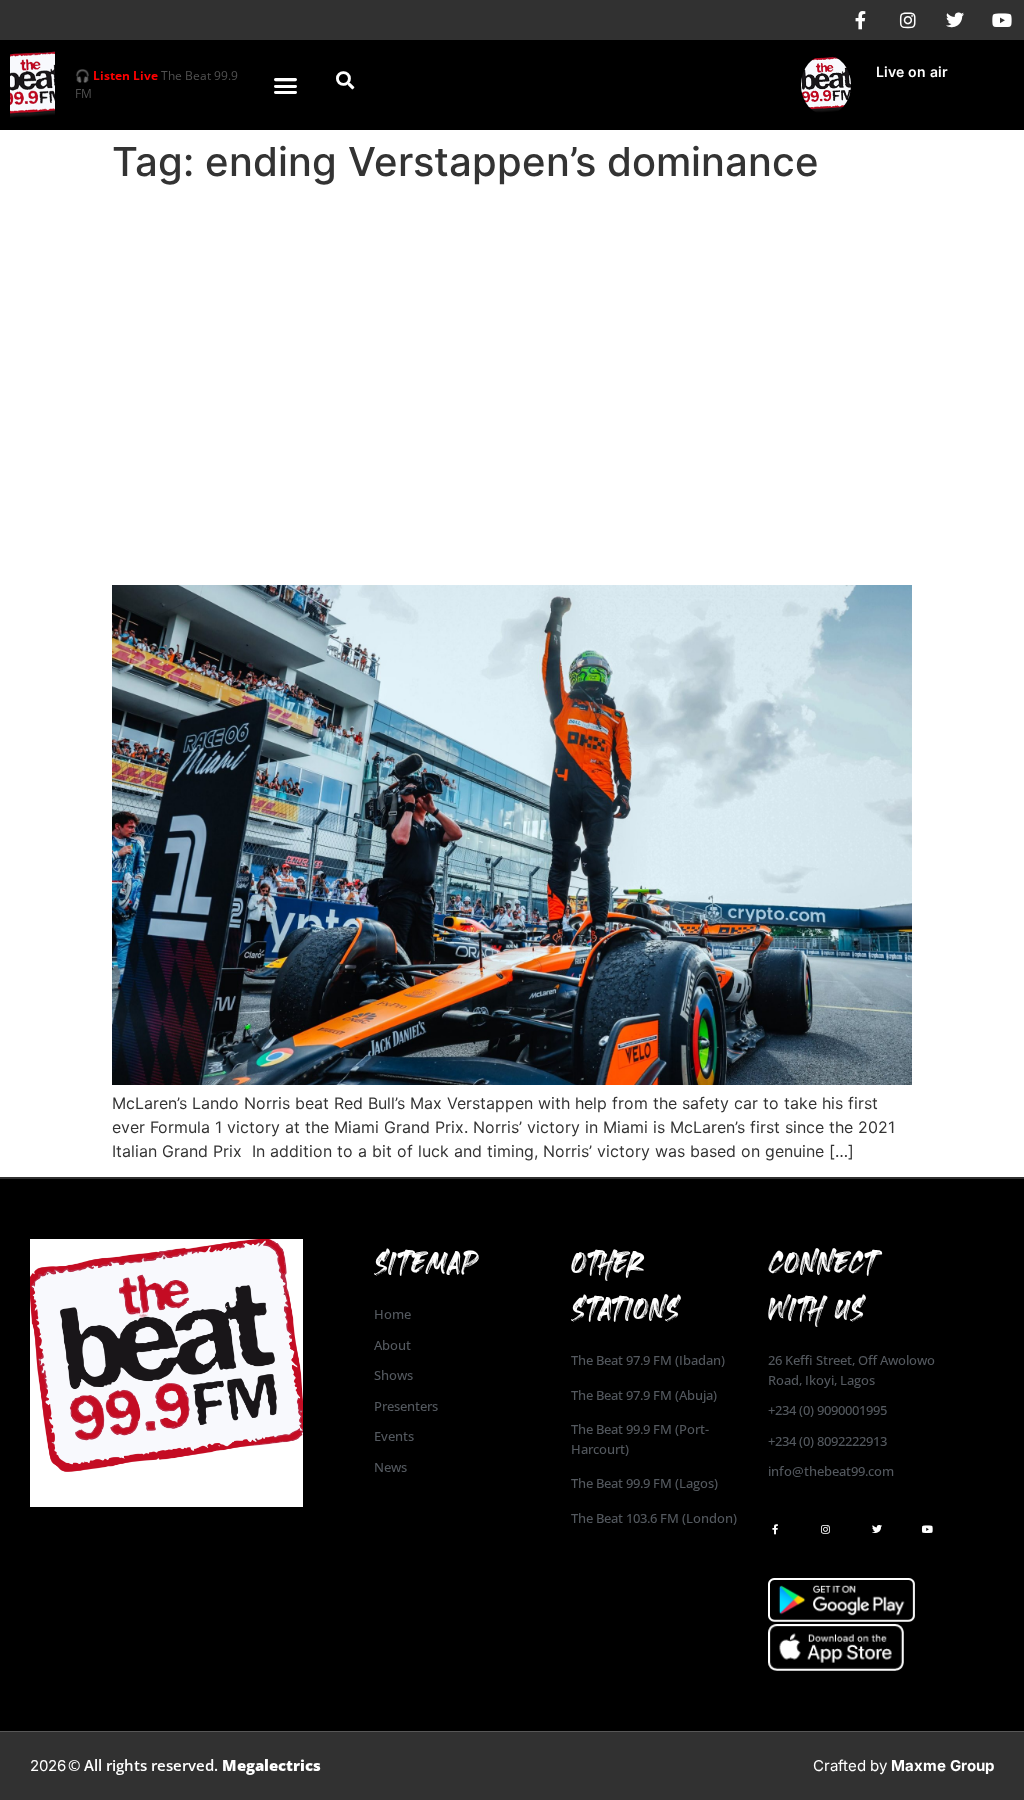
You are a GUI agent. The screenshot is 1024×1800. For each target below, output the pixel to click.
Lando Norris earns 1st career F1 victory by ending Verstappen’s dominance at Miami (491, 529)
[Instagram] (908, 20)
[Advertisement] (512, 342)
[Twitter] (955, 20)
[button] (286, 85)
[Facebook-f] (861, 20)
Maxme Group (942, 1765)
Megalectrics (271, 1765)
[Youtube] (1002, 20)
